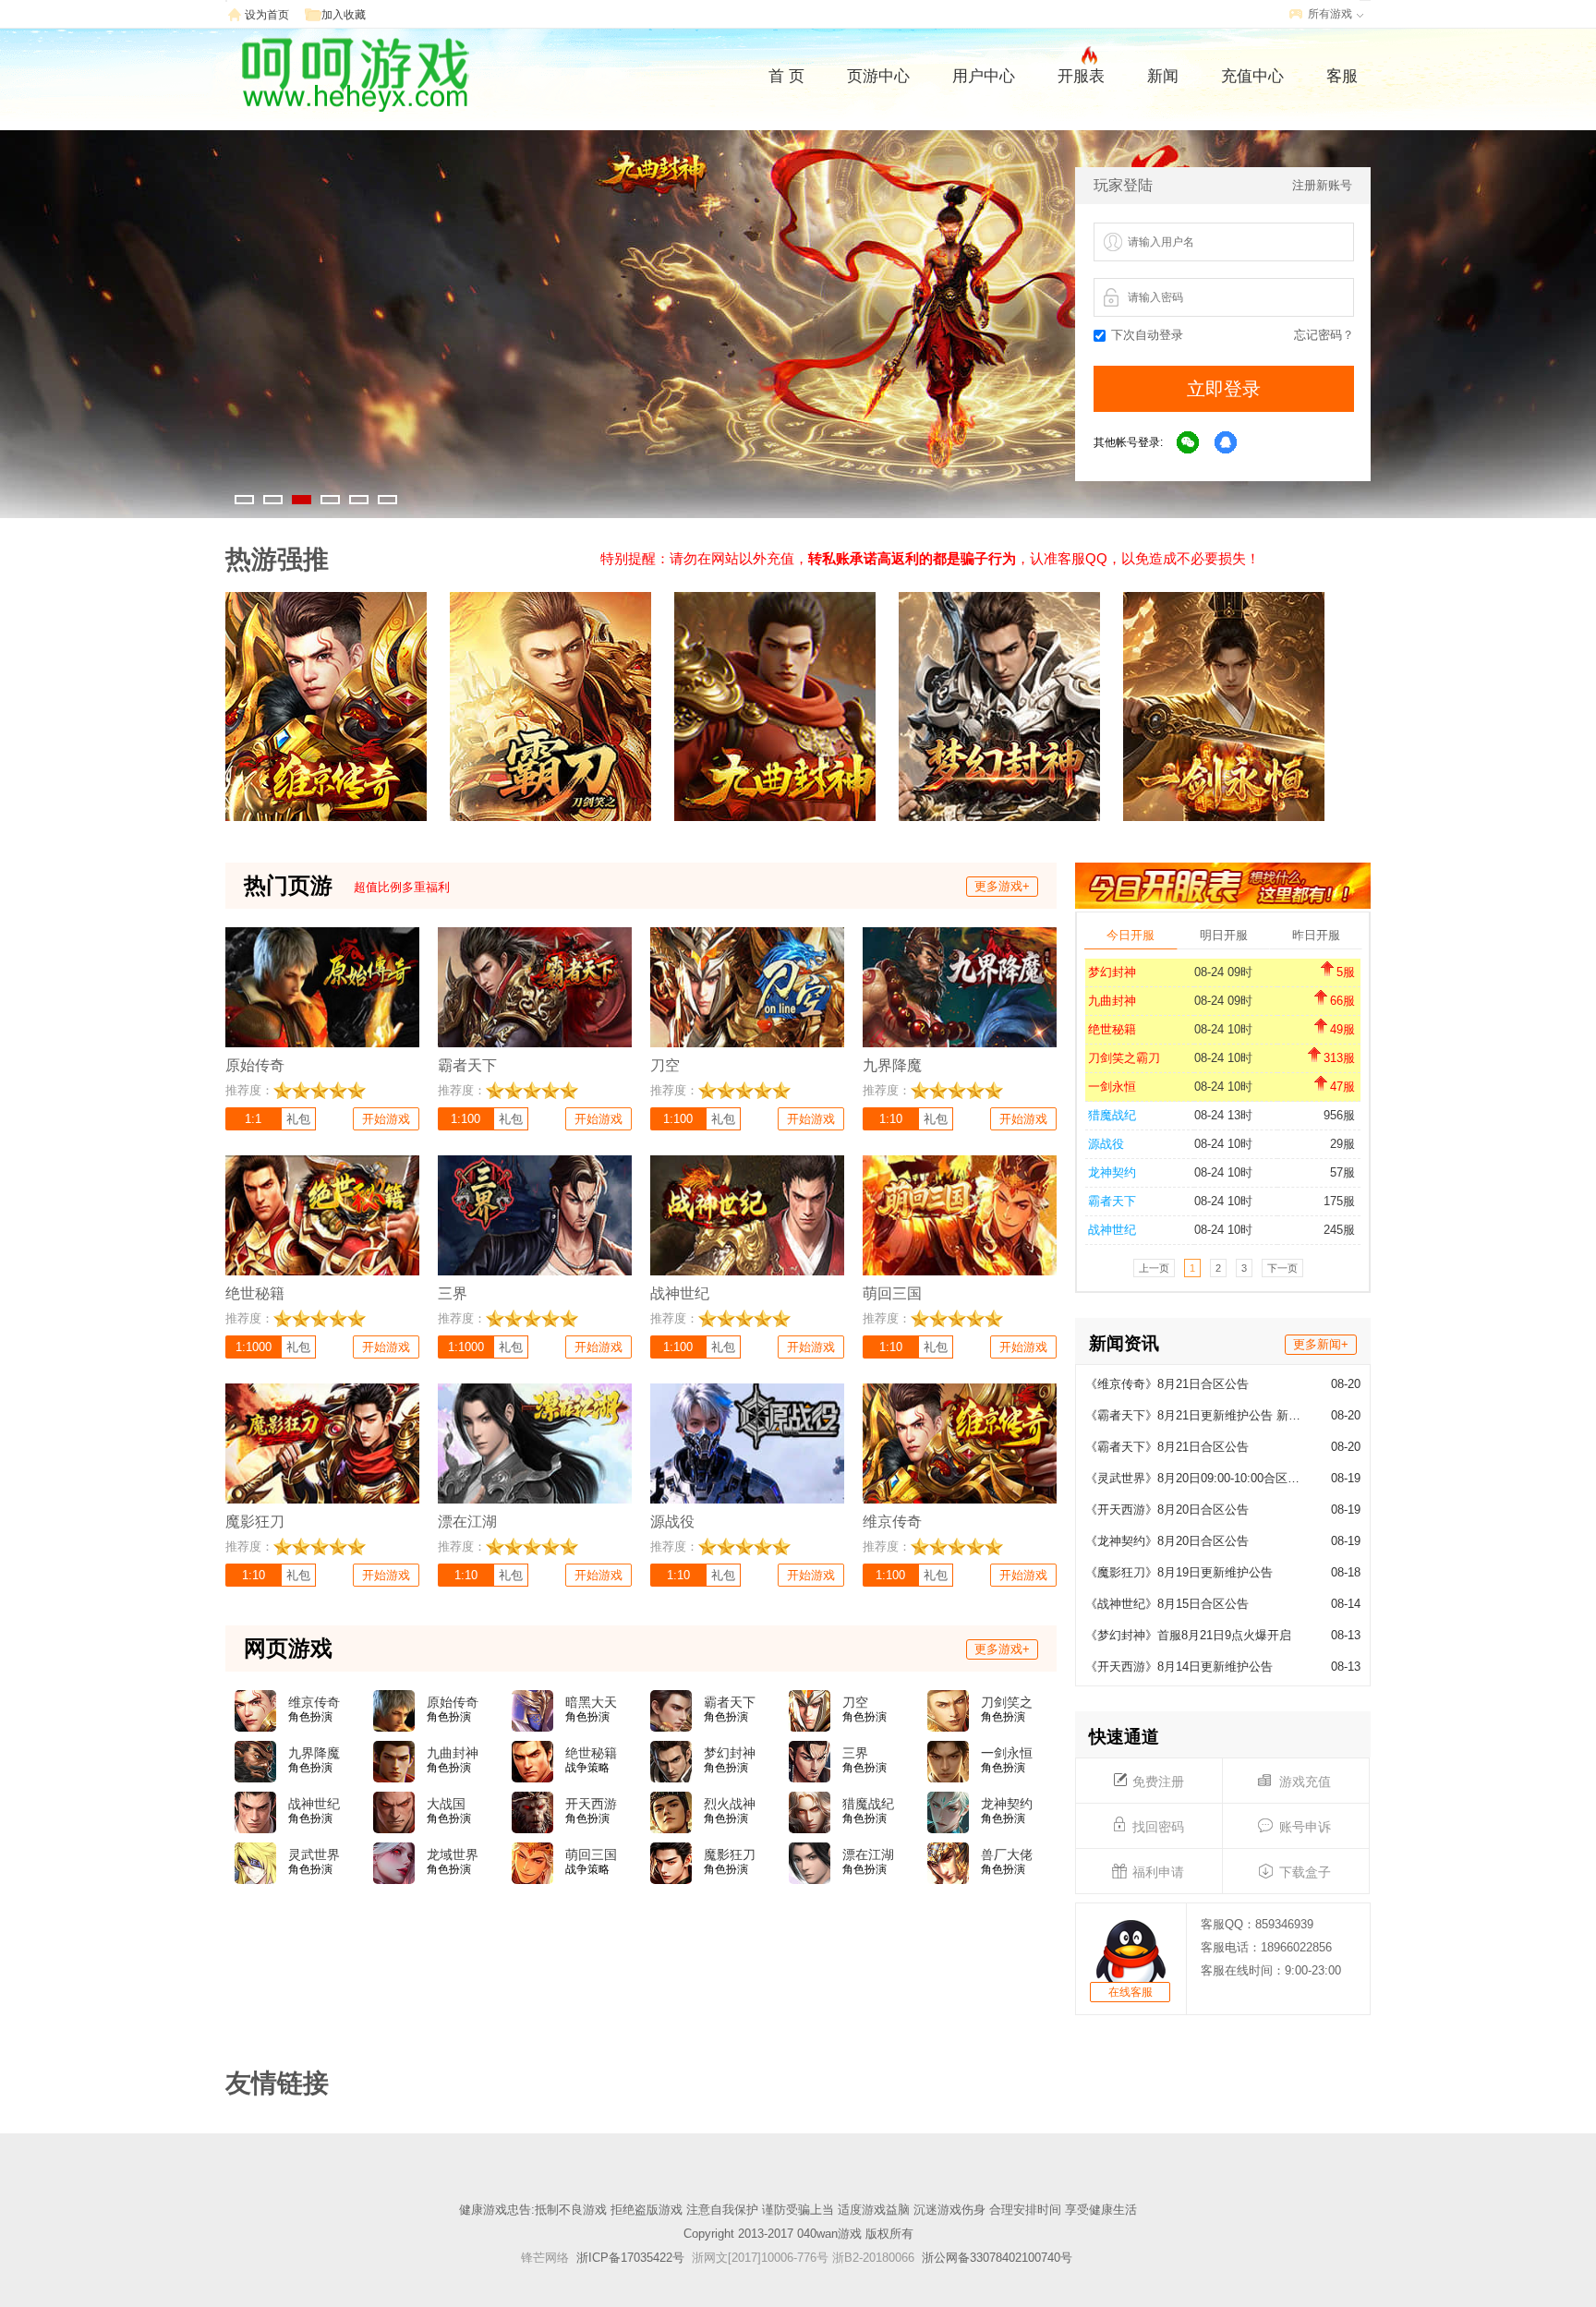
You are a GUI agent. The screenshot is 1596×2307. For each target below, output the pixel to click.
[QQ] (1227, 443)
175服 (1339, 1201)
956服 (1339, 1115)
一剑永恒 (1112, 1087)
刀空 (855, 1702)
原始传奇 (453, 1702)
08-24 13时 (1223, 1115)
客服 (1342, 76)
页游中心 (878, 76)
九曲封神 (1112, 1001)
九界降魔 (314, 1753)
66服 (1342, 1001)
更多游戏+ (1002, 886)
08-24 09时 (1223, 972)
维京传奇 (314, 1702)
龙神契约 (1112, 1172)
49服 (1342, 1029)
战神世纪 (1112, 1230)
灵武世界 (314, 1854)
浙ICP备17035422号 (630, 2258)
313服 (1339, 1058)
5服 (1346, 972)
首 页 (786, 76)
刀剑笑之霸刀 (1124, 1058)
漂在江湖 (868, 1854)
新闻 (1163, 76)
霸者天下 (1112, 1201)
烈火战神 (730, 1804)
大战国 (446, 1804)
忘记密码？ (1324, 335)
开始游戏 (386, 1119)
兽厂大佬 (1007, 1854)
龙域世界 (453, 1854)
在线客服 (1130, 1992)
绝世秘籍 (1112, 1029)
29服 (1342, 1144)
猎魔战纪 (1112, 1115)
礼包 (298, 1119)
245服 (1339, 1230)
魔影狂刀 (730, 1854)
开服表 (1081, 76)
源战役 (1106, 1144)
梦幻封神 (1112, 972)
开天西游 (591, 1804)
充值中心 (1252, 76)
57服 (1342, 1172)
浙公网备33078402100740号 (997, 2258)
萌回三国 (591, 1854)
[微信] (1189, 443)
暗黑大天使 (591, 1703)
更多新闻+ (1321, 1344)
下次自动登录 (1147, 335)
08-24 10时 (1223, 1029)
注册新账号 (1322, 185)
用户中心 (984, 76)
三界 (855, 1753)
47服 (1342, 1087)
